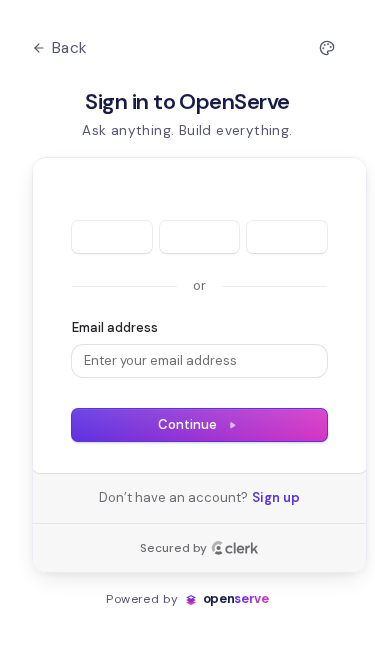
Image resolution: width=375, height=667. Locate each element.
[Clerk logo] (235, 548)
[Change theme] (327, 48)
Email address (115, 327)
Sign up (276, 497)
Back (70, 48)
